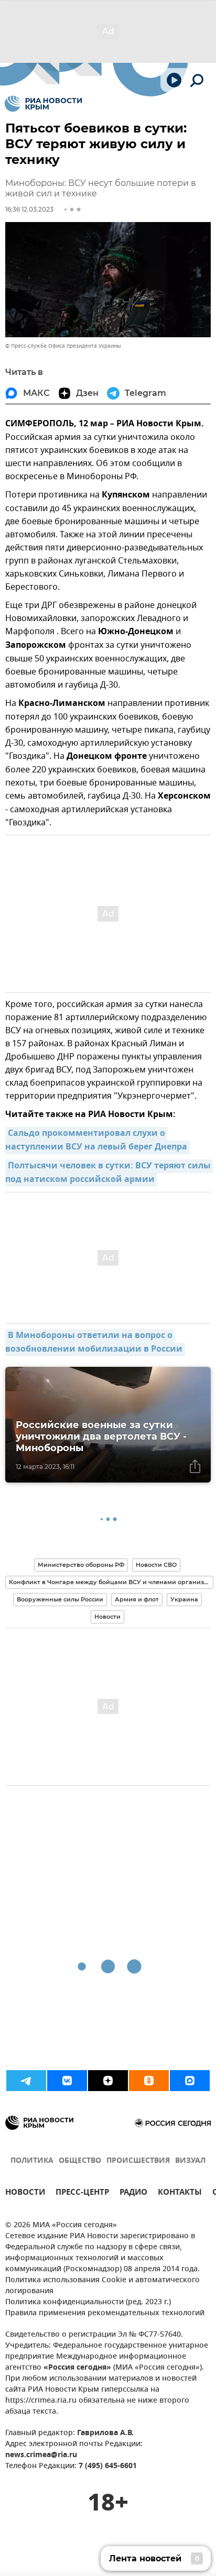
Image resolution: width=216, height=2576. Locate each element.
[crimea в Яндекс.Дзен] (108, 2081)
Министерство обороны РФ (81, 1565)
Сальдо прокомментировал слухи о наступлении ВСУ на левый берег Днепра (96, 1141)
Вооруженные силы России (60, 1599)
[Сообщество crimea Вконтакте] (67, 2081)
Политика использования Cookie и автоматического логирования (102, 2286)
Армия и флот (137, 1599)
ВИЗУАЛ (190, 2161)
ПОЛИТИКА (32, 2161)
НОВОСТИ (25, 2193)
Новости (107, 1617)
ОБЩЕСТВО (80, 2161)
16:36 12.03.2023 (29, 209)
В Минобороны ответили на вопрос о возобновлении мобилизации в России (94, 1343)
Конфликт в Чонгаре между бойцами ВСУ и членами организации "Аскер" (111, 1582)
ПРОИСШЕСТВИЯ (138, 2161)
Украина (184, 1599)
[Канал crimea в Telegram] (26, 2081)
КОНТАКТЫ (180, 2193)
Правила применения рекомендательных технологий (105, 2313)
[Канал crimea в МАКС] (190, 2081)
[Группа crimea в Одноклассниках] (149, 2081)
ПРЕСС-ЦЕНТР (82, 2193)
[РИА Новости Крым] (43, 104)
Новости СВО (156, 1565)
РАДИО (133, 2193)
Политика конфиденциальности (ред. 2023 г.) (88, 2302)
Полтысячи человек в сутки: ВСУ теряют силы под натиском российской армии (109, 1173)
